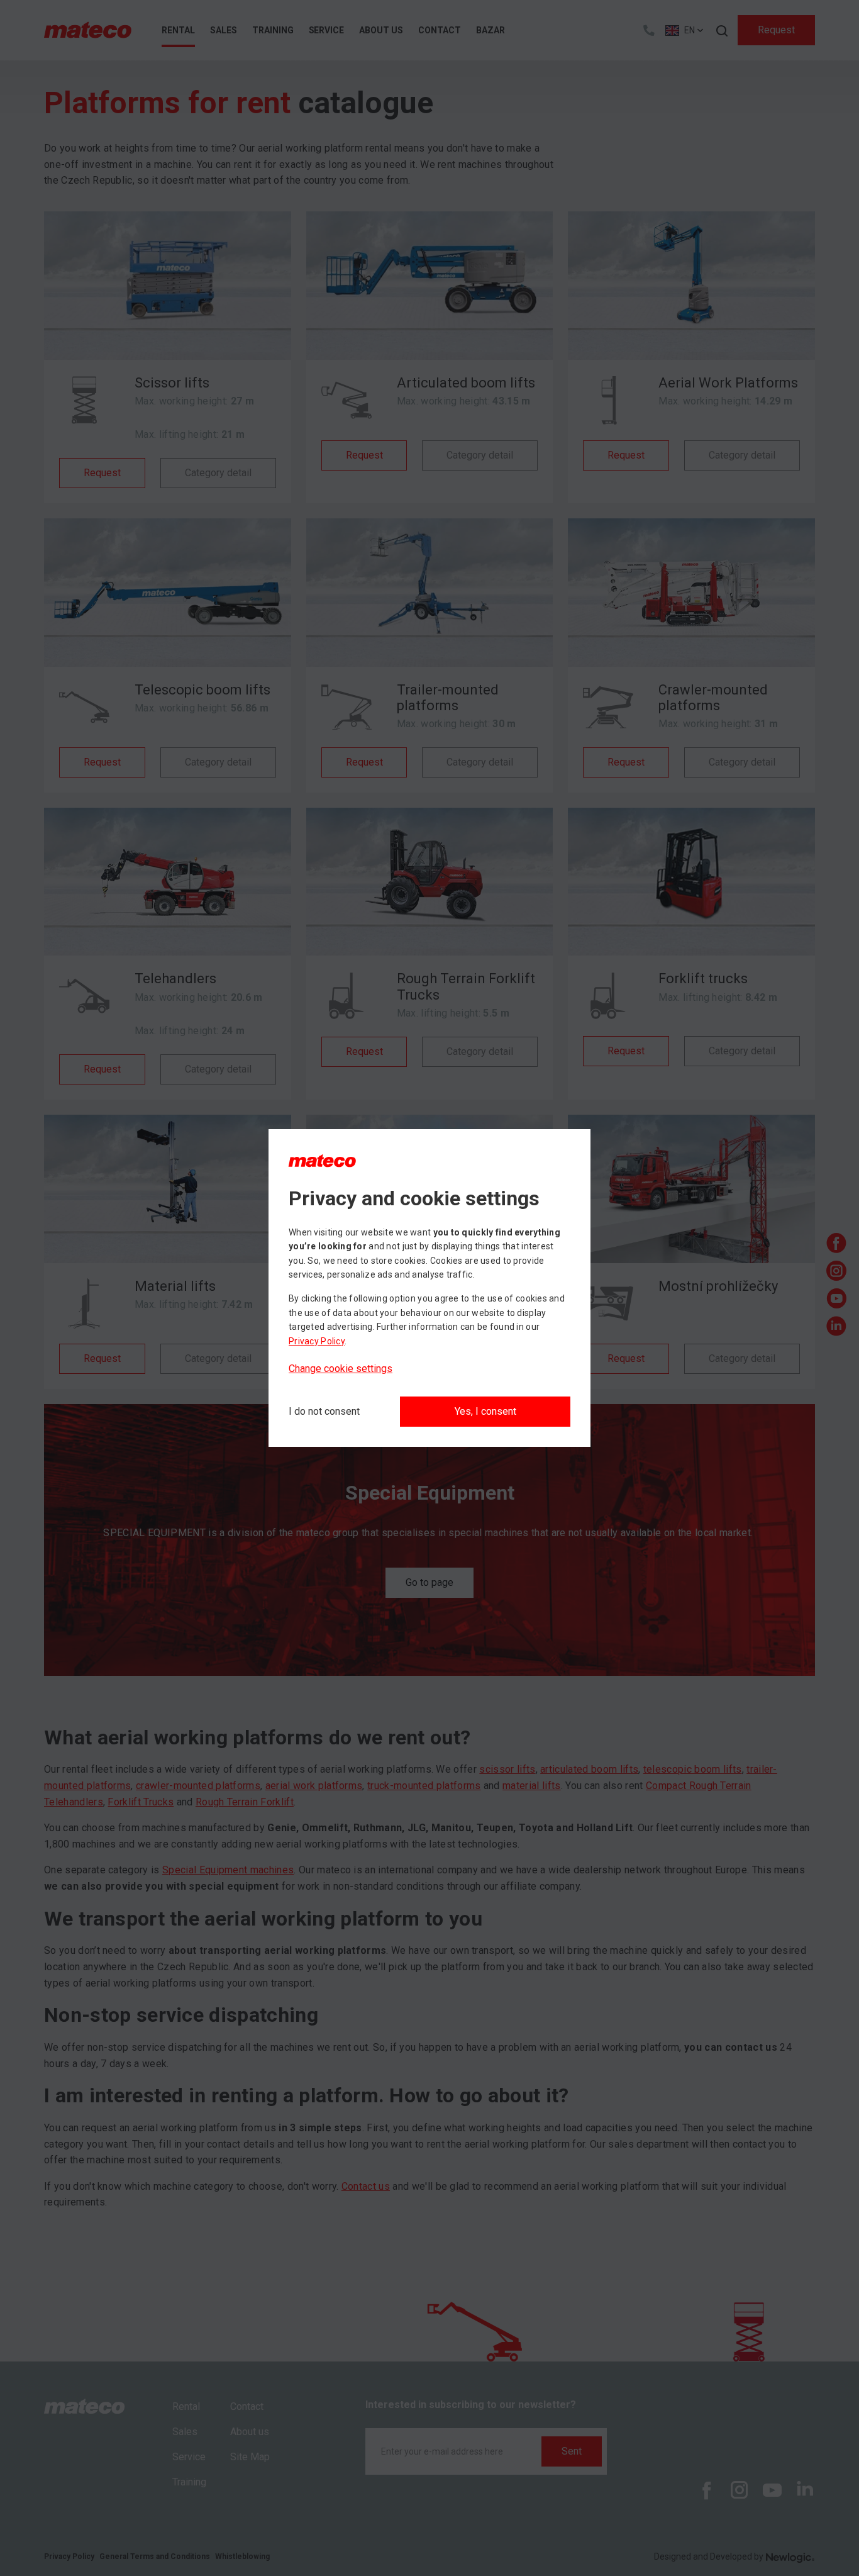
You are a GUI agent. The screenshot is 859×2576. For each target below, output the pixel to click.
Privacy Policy (317, 1341)
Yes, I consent (485, 1411)
